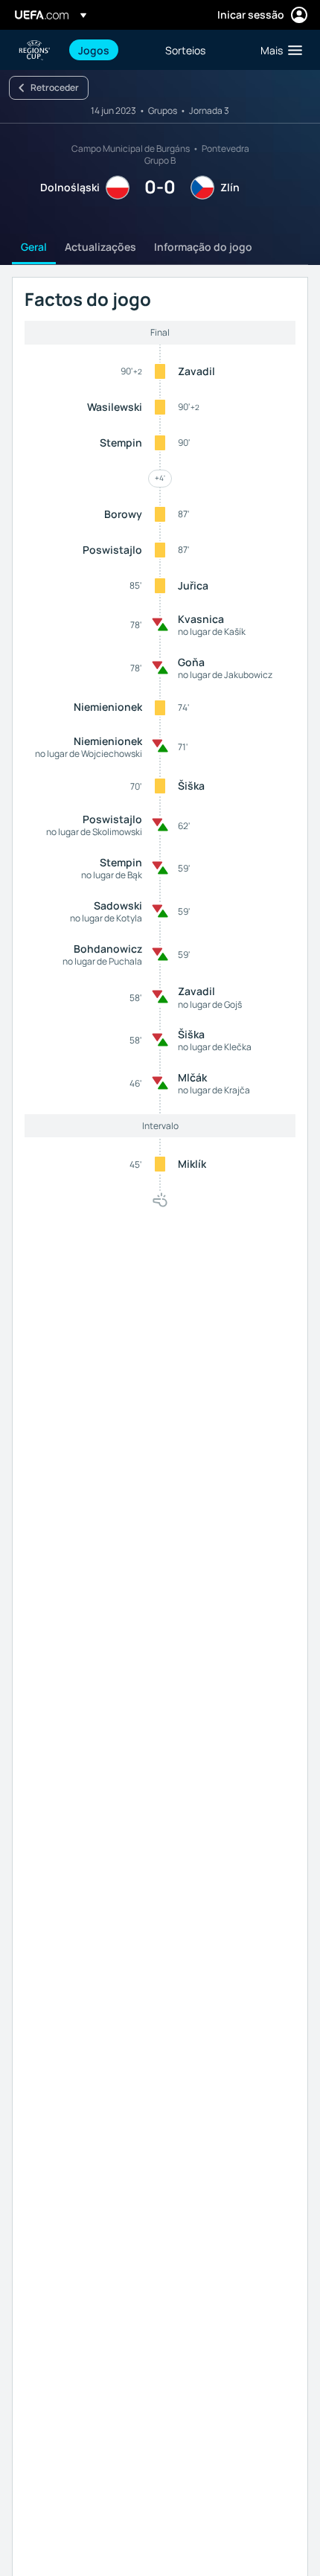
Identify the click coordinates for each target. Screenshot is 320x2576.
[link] (94, 50)
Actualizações (100, 247)
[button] (278, 50)
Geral (34, 247)
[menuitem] (109, 50)
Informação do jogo (203, 247)
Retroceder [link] (55, 87)
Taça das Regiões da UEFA (34, 50)
